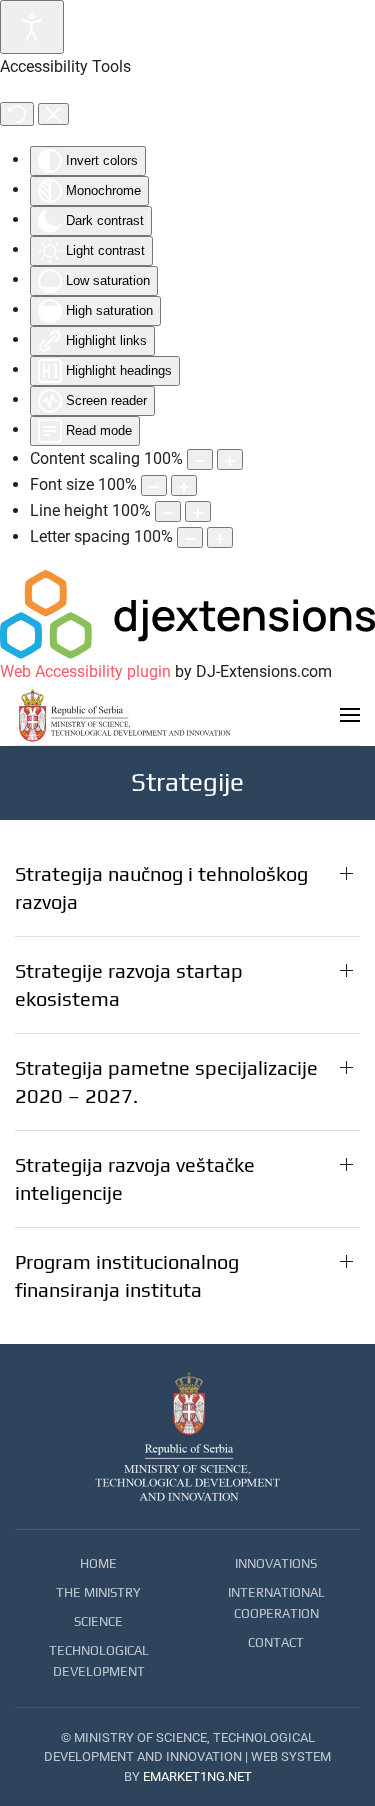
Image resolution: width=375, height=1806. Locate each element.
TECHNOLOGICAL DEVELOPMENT (99, 1661)
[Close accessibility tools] (53, 114)
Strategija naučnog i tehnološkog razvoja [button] (161, 887)
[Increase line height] (198, 511)
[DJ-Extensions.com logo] (187, 613)
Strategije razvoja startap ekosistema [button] (129, 984)
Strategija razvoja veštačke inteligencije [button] (135, 1178)
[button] (350, 715)
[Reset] (17, 114)
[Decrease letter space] (190, 537)
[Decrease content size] (200, 459)
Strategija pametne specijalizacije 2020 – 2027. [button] (166, 1081)
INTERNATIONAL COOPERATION (276, 1603)
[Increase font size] (184, 485)
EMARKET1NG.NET (197, 1776)
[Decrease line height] (168, 511)
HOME (98, 1563)
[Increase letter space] (220, 537)
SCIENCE (98, 1621)
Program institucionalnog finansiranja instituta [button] (127, 1275)
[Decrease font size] (154, 485)
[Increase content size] (230, 459)
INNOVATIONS (276, 1563)
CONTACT (276, 1642)
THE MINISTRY (98, 1592)
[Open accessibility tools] (32, 27)
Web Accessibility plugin (85, 671)
